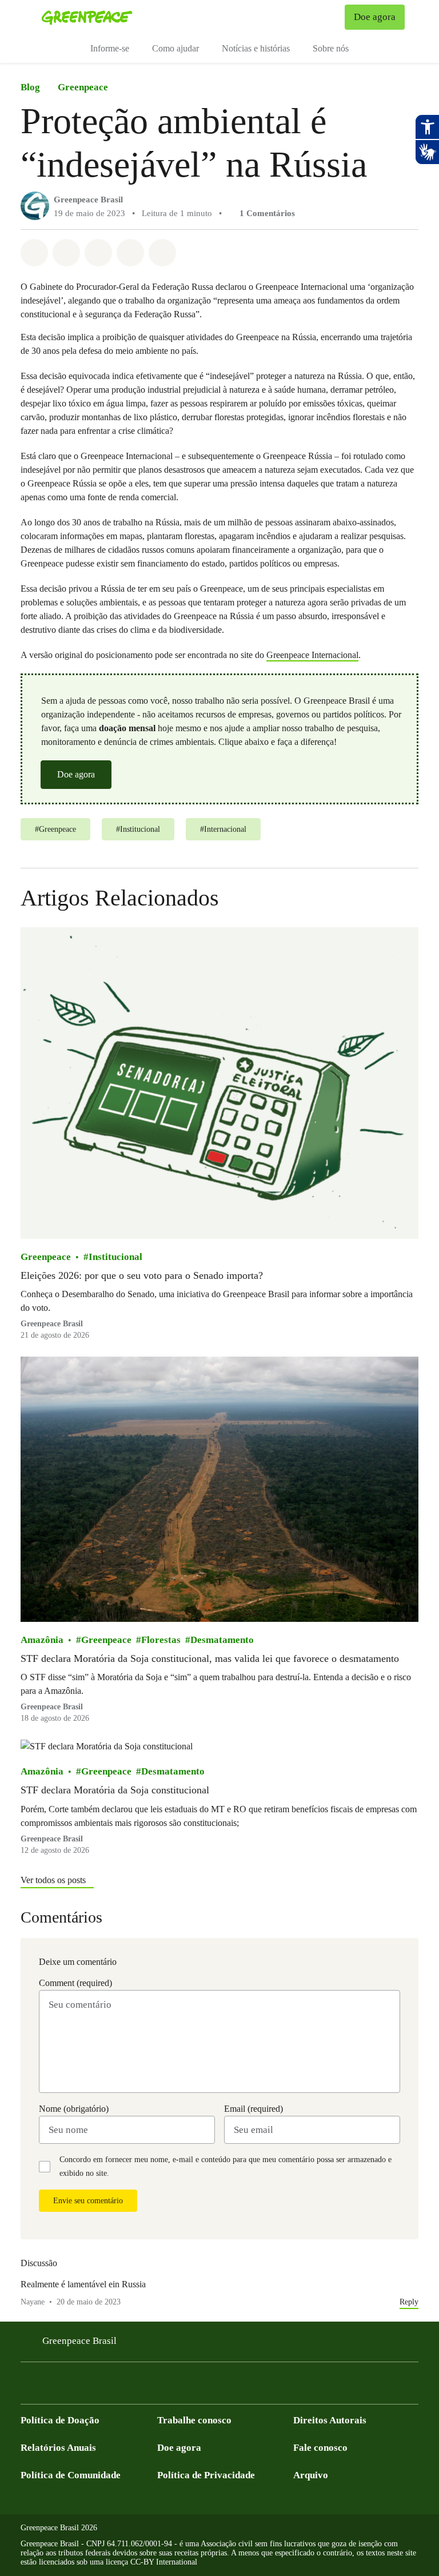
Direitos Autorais (330, 2420)
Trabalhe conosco (194, 2420)
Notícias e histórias (256, 48)
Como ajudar (175, 48)
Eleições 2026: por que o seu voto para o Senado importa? (142, 1275)
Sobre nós (331, 48)
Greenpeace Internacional (312, 655)
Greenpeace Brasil (88, 200)
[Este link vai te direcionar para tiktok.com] (142, 2386)
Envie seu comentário (88, 2201)
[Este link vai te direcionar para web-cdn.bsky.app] (119, 2386)
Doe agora (76, 774)
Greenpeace (83, 87)
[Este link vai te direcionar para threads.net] (165, 2386)
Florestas (161, 1640)
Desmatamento (222, 1640)
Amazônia (42, 1640)
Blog (30, 87)
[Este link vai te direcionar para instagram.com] (50, 2386)
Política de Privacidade (206, 2475)
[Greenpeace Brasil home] (87, 17)
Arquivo (311, 2475)
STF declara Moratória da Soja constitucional (115, 1790)
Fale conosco (320, 2448)
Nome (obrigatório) (74, 2109)
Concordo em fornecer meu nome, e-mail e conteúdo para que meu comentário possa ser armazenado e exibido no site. (226, 2166)
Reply (409, 2302)
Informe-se (110, 48)
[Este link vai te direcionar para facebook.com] (27, 2386)
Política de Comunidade (71, 2475)
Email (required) (254, 2109)
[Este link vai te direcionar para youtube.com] (73, 2386)
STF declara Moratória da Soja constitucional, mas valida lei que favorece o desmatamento (210, 1658)
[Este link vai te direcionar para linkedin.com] (96, 2386)
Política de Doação (60, 2420)
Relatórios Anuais (58, 2448)
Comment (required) (75, 1983)
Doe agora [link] (375, 17)
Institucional (115, 1257)
